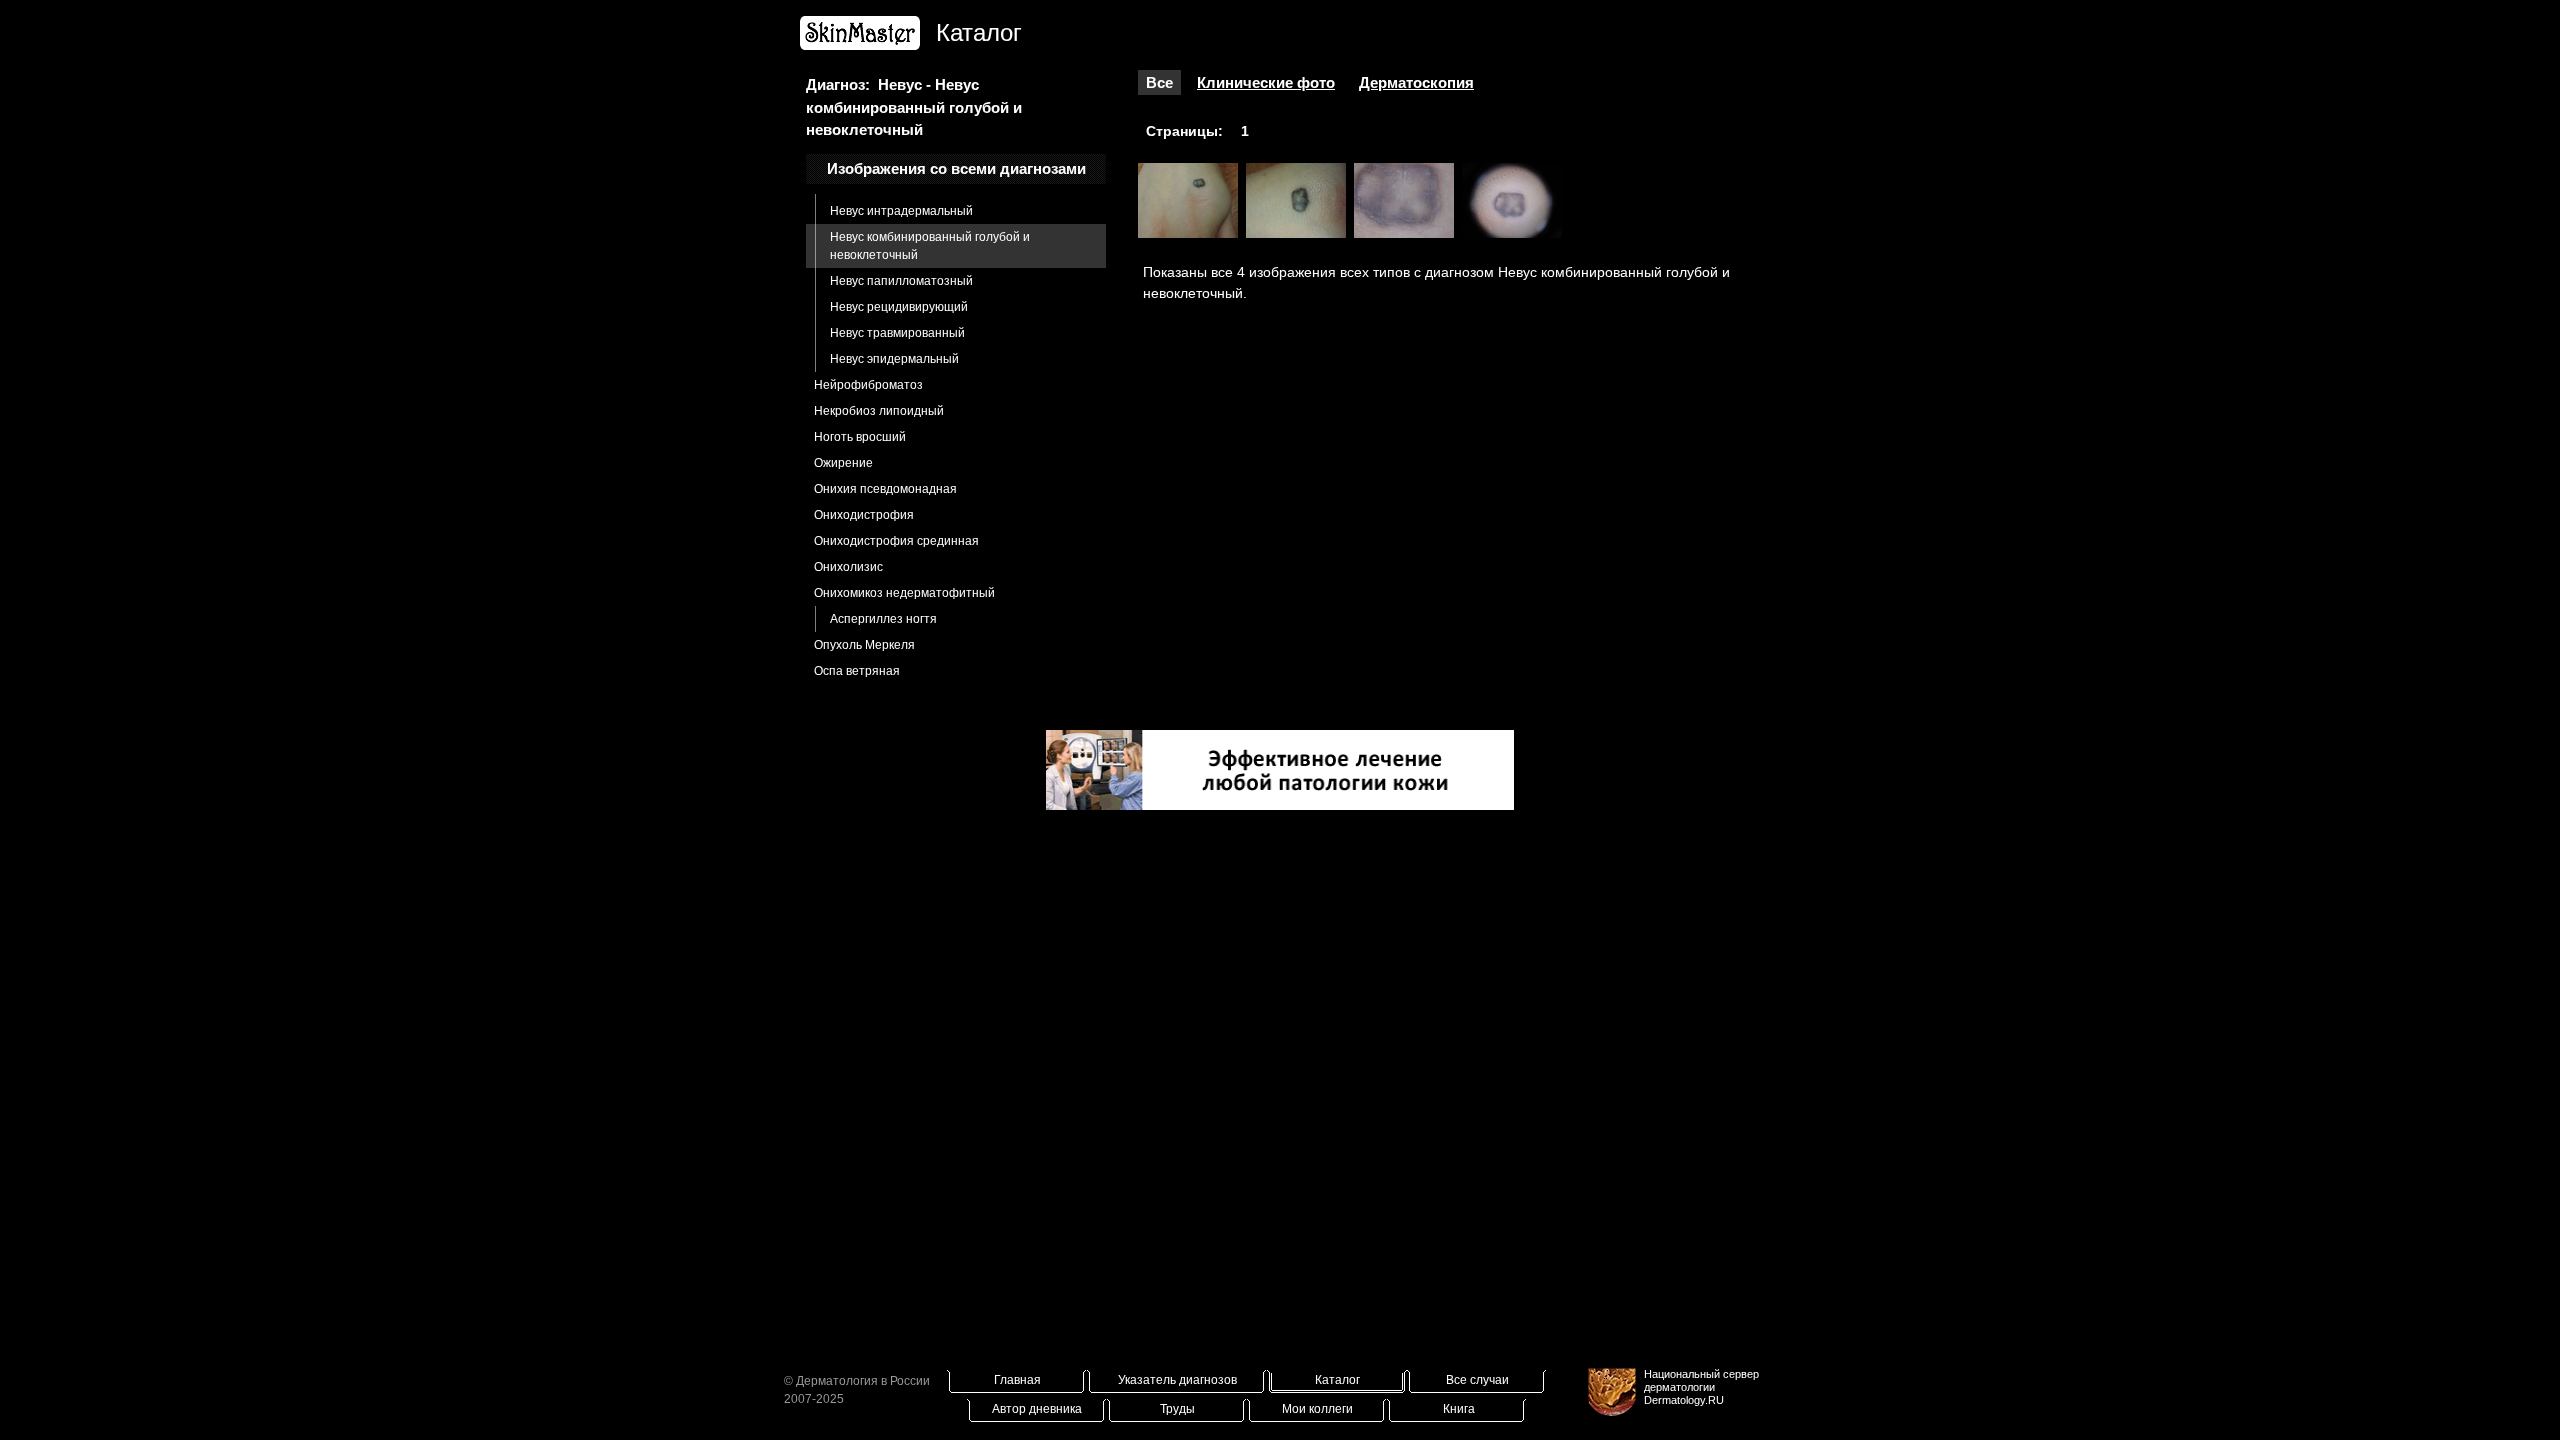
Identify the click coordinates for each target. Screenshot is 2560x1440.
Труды (1177, 1409)
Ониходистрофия (864, 515)
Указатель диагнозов (1177, 1380)
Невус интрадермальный (901, 211)
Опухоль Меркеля (864, 645)
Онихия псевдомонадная (885, 489)
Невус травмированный (897, 333)
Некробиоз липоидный (879, 411)
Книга (1459, 1409)
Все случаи (1477, 1380)
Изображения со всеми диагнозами (956, 168)
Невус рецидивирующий (899, 307)
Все (1159, 82)
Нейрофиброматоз (868, 385)
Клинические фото (1266, 82)
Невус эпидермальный (894, 359)
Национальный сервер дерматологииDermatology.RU (1701, 1387)
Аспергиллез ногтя (883, 619)
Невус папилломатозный (901, 281)
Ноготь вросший (860, 437)
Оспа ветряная (857, 671)
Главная (1017, 1380)
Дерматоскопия (1416, 82)
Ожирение (843, 463)
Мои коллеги (1317, 1409)
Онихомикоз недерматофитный (904, 593)
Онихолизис (848, 567)
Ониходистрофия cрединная (896, 541)
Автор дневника (1037, 1409)
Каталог (1337, 1380)
